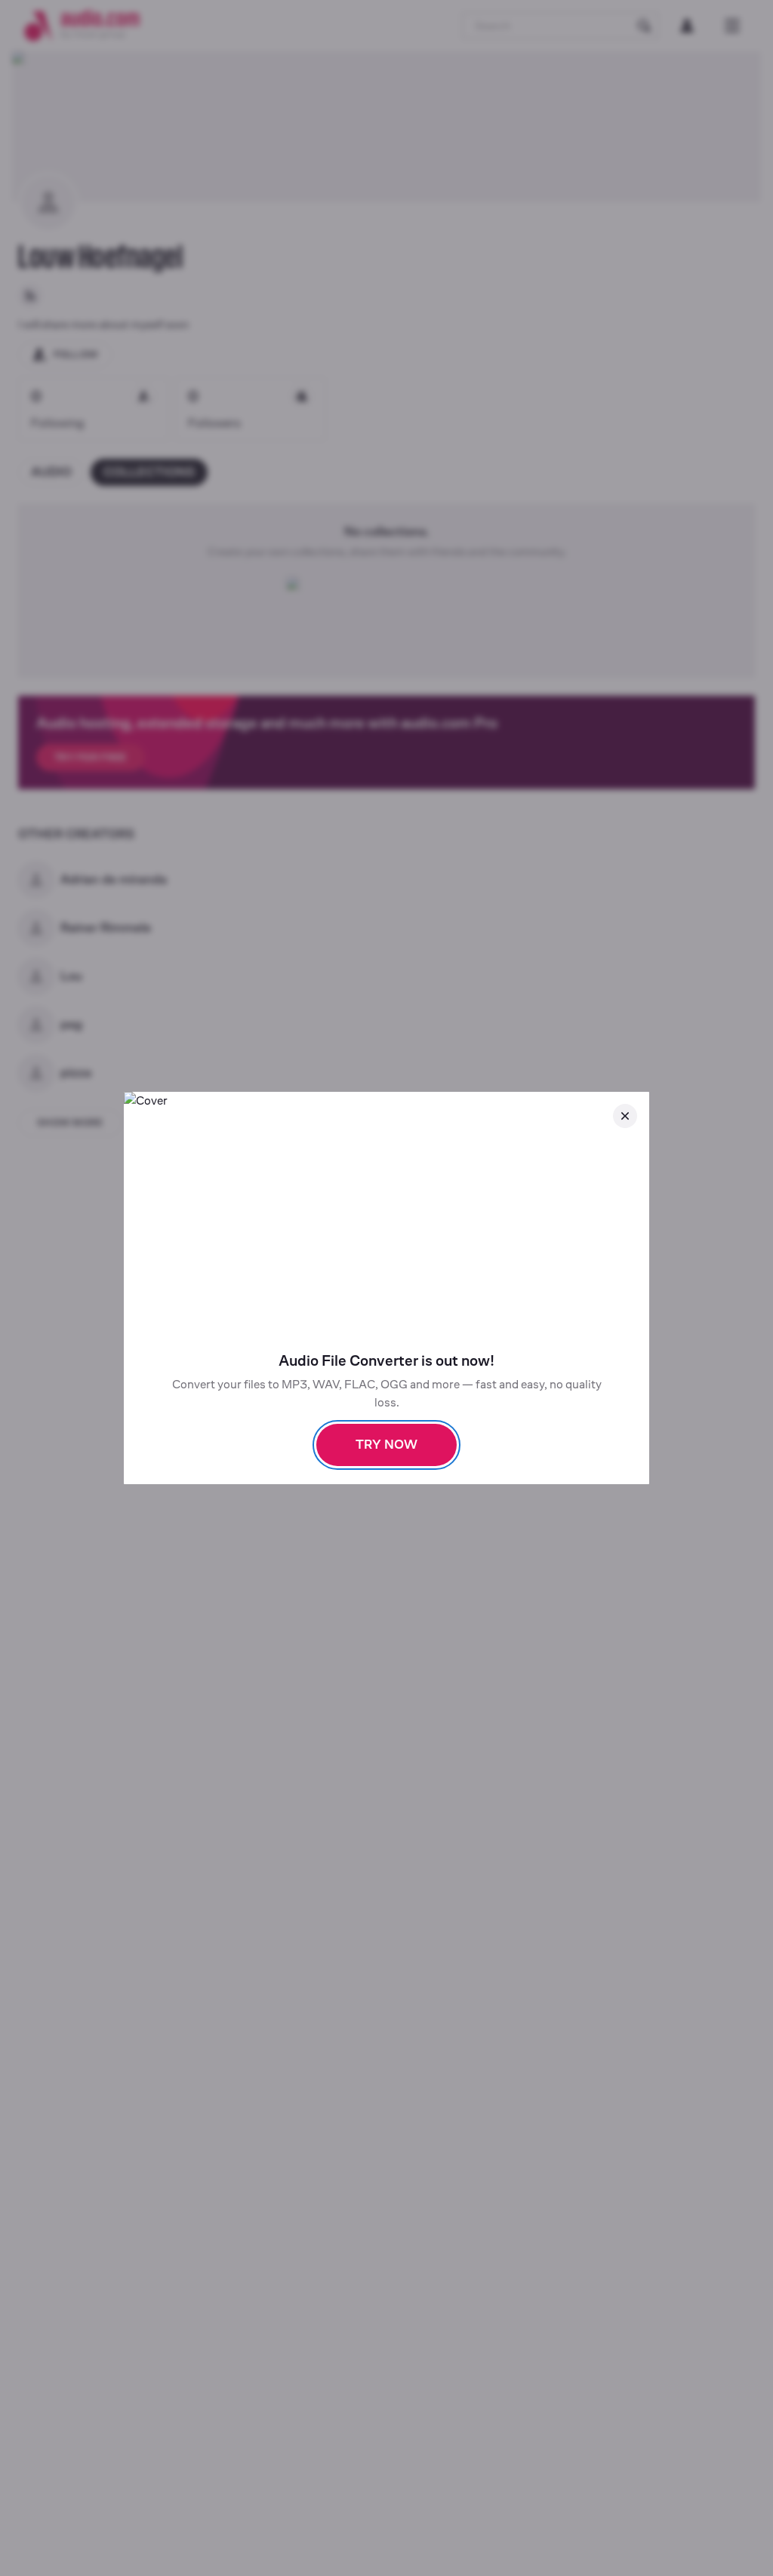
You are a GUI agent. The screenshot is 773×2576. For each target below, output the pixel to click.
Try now (386, 1445)
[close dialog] (625, 1116)
